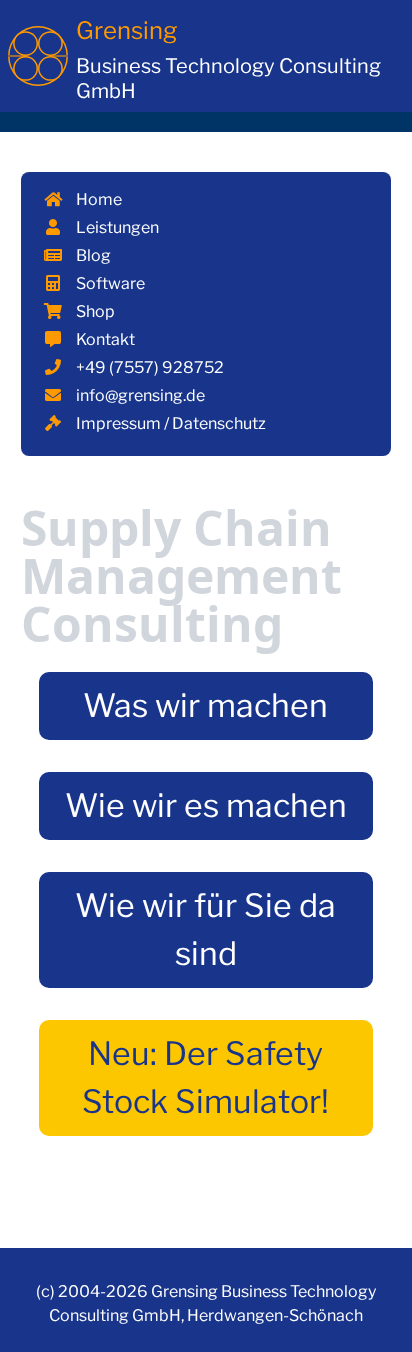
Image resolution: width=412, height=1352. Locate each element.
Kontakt (104, 339)
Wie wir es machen (206, 805)
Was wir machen (205, 705)
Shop (94, 311)
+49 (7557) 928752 (148, 367)
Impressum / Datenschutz (169, 423)
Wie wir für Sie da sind (205, 929)
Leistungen (116, 227)
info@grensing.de (139, 395)
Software (109, 283)
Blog (92, 255)
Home (97, 199)
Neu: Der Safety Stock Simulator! (205, 1077)
